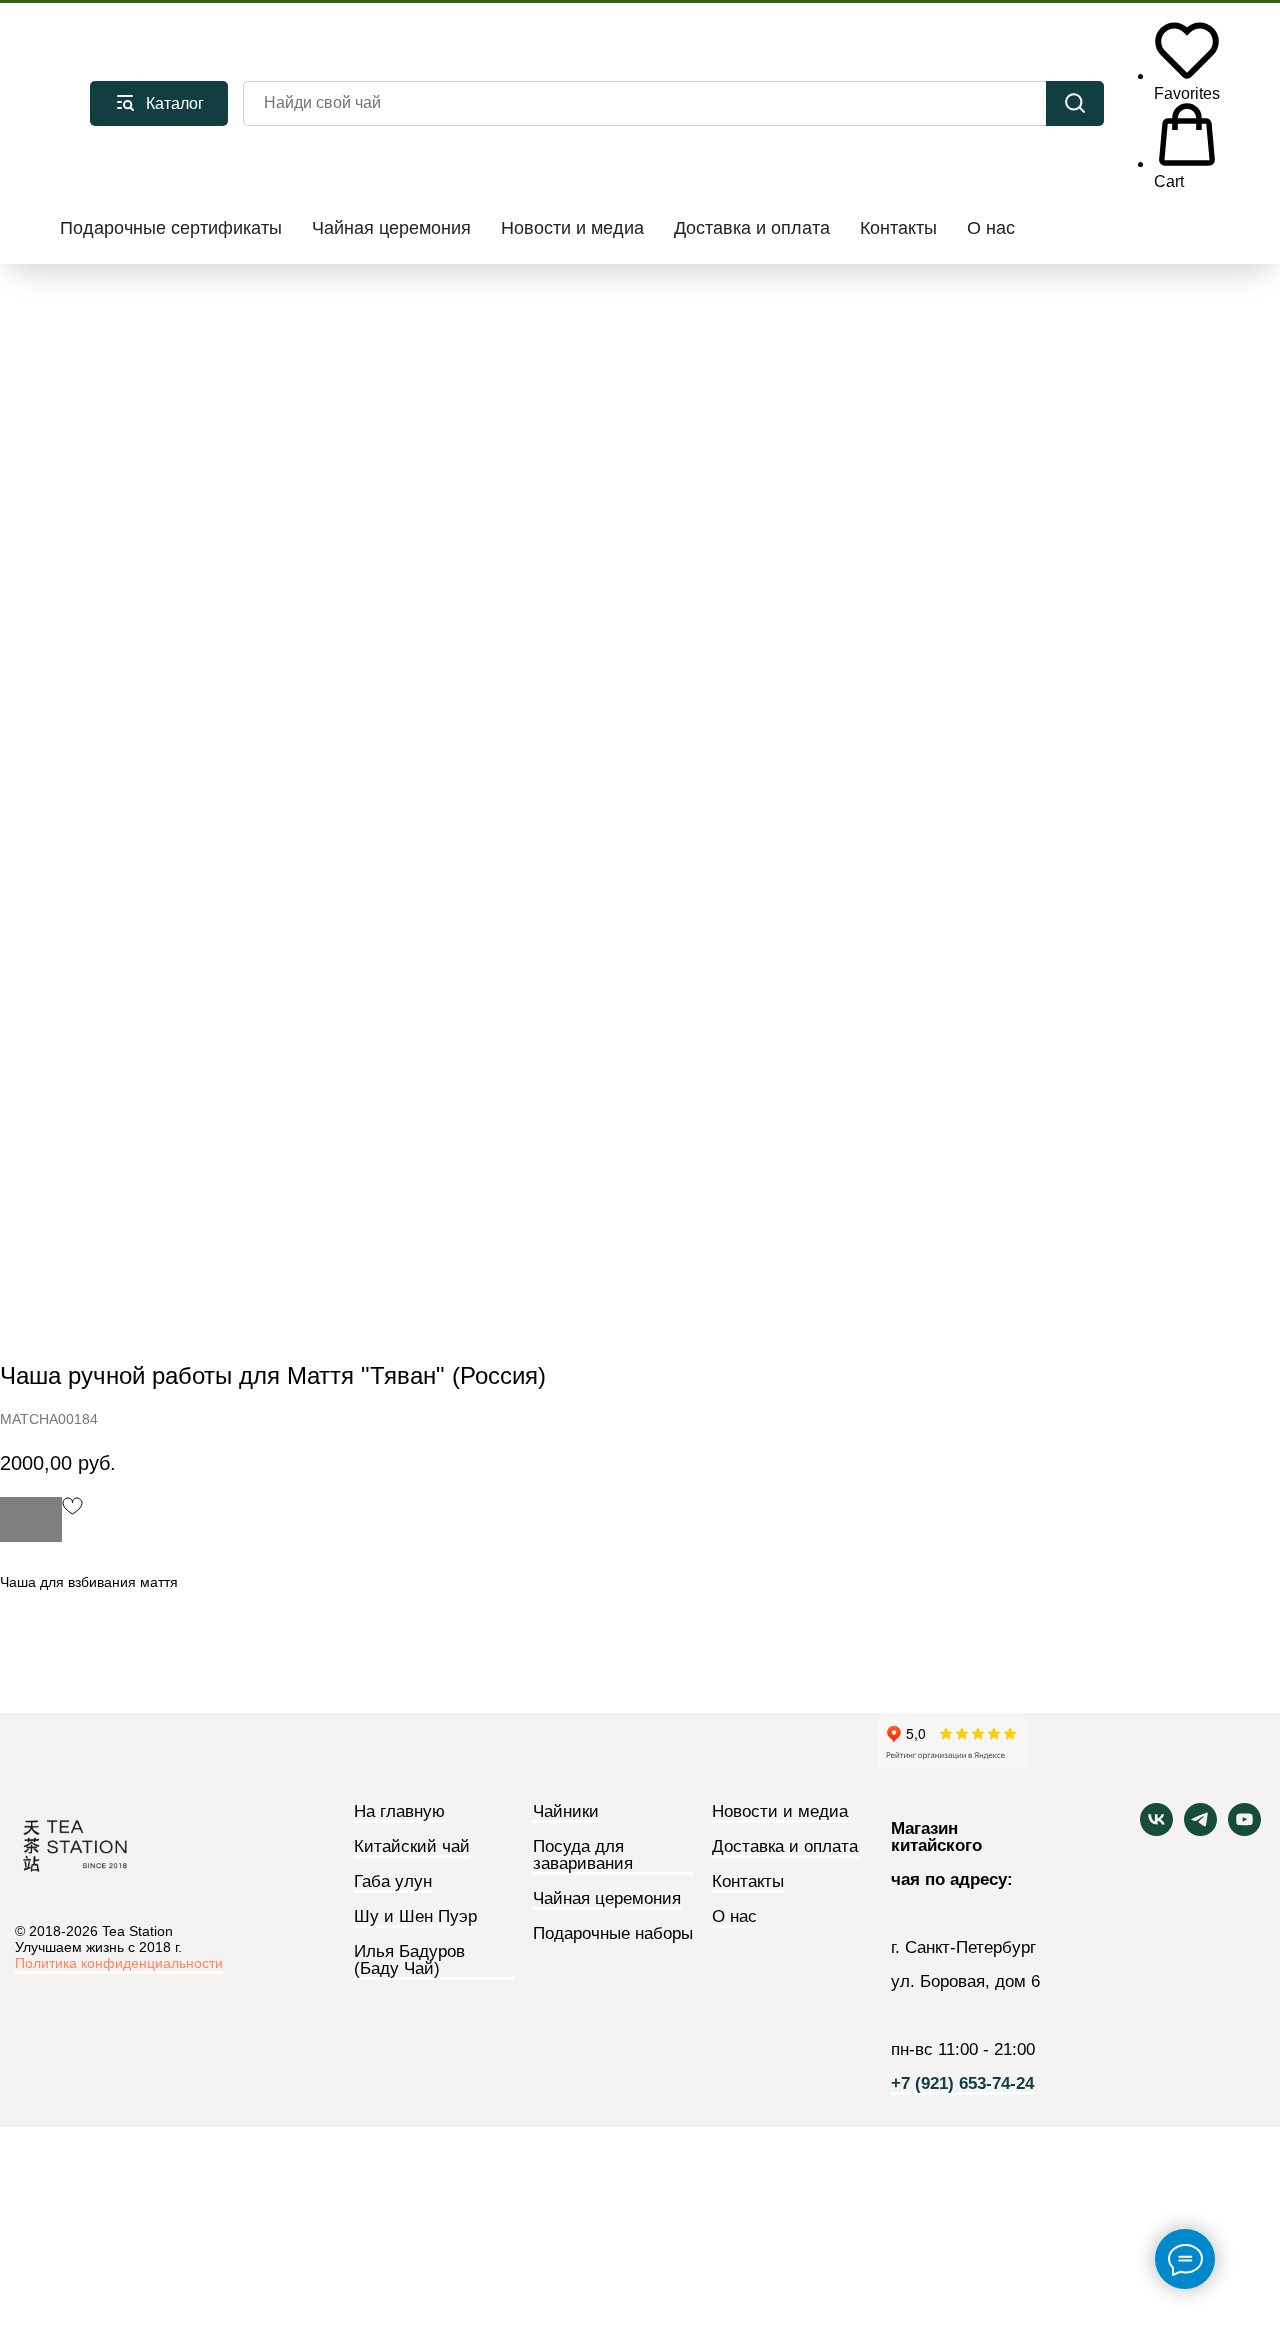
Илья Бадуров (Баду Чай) (409, 1960)
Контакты (898, 228)
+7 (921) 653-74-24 (962, 2084)
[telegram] (1200, 1830)
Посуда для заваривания (583, 1855)
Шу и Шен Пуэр (415, 1917)
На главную (399, 1812)
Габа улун (393, 1882)
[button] (1187, 58)
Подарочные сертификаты (171, 228)
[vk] (1156, 1830)
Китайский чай (412, 1847)
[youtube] (1244, 1830)
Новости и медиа (572, 228)
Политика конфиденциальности (119, 1963)
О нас (991, 228)
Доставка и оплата (752, 228)
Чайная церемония (391, 228)
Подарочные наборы (613, 1933)
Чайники (566, 1812)
